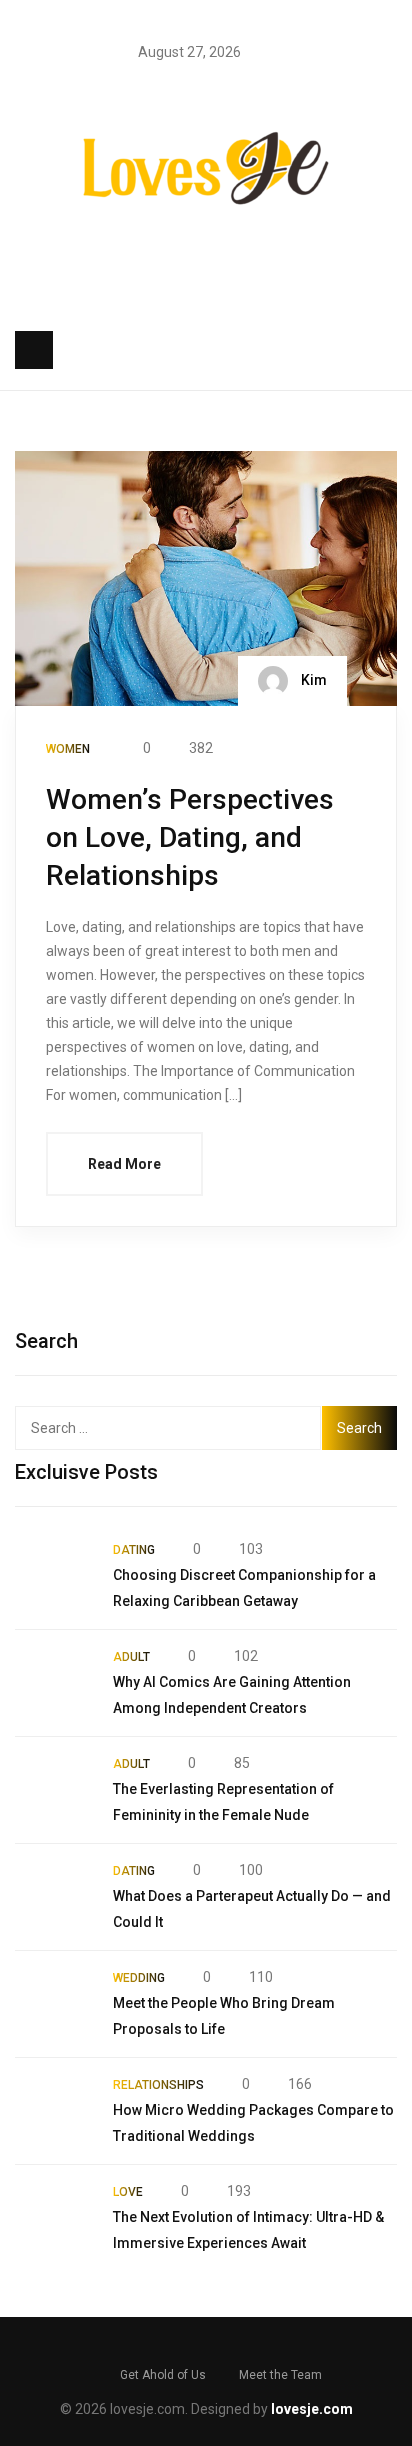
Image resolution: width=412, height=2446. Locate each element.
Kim (312, 679)
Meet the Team (280, 2375)
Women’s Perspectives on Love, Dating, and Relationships (190, 837)
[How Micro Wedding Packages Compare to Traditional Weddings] (54, 2111)
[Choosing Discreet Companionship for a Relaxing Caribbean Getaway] (54, 1576)
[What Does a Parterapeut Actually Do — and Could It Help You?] (54, 1897)
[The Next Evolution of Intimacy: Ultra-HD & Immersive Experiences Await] (54, 2218)
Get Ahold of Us (163, 2375)
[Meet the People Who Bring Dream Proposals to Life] (54, 2004)
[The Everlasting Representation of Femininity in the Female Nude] (54, 1790)
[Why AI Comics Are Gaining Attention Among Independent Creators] (54, 1683)
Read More (124, 1164)
